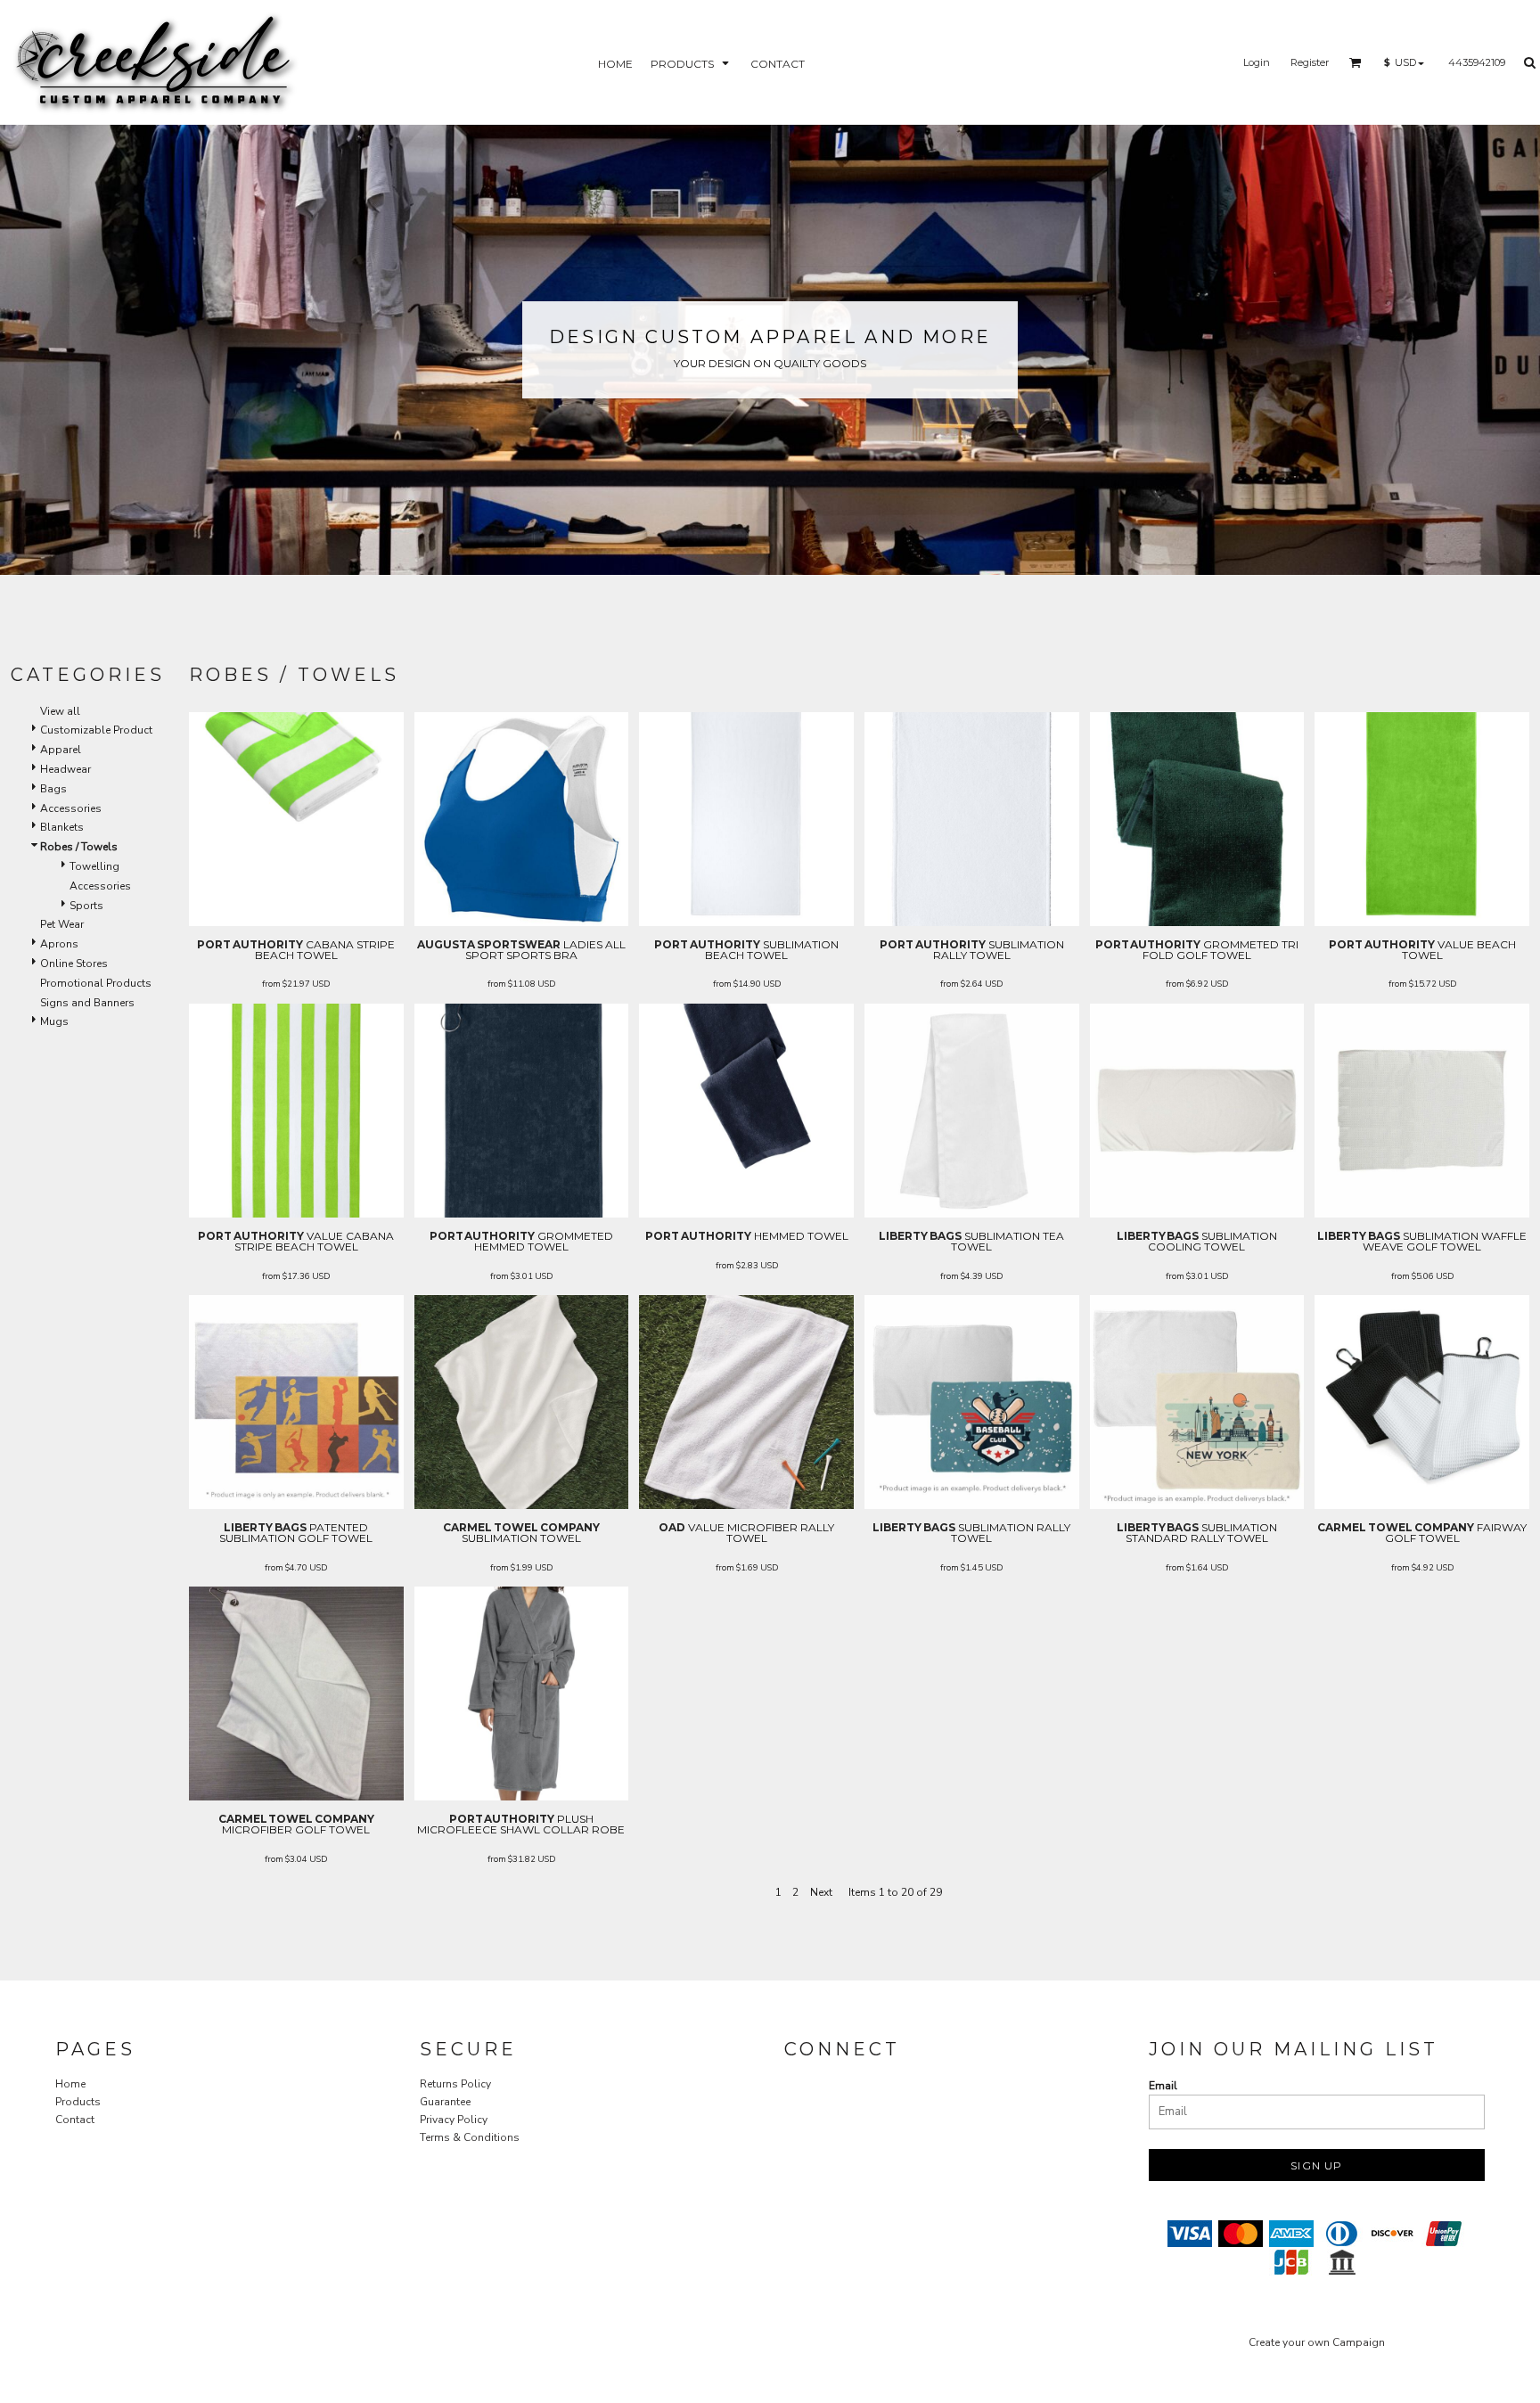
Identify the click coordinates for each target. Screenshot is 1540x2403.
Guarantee (445, 2102)
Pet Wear (62, 924)
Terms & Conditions (470, 2137)
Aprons (59, 944)
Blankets (62, 827)
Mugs (54, 1021)
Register (1310, 62)
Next (821, 1892)
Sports (86, 906)
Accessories (71, 808)
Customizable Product (96, 730)
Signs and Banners (87, 1003)
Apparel (61, 750)
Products (78, 2102)
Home (70, 2084)
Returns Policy (455, 2084)
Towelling (94, 866)
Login (1257, 62)
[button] (692, 63)
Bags (53, 789)
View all (60, 711)
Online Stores (74, 964)
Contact (75, 2120)
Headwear (66, 769)
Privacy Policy (454, 2120)
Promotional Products (96, 983)
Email (1163, 2086)
